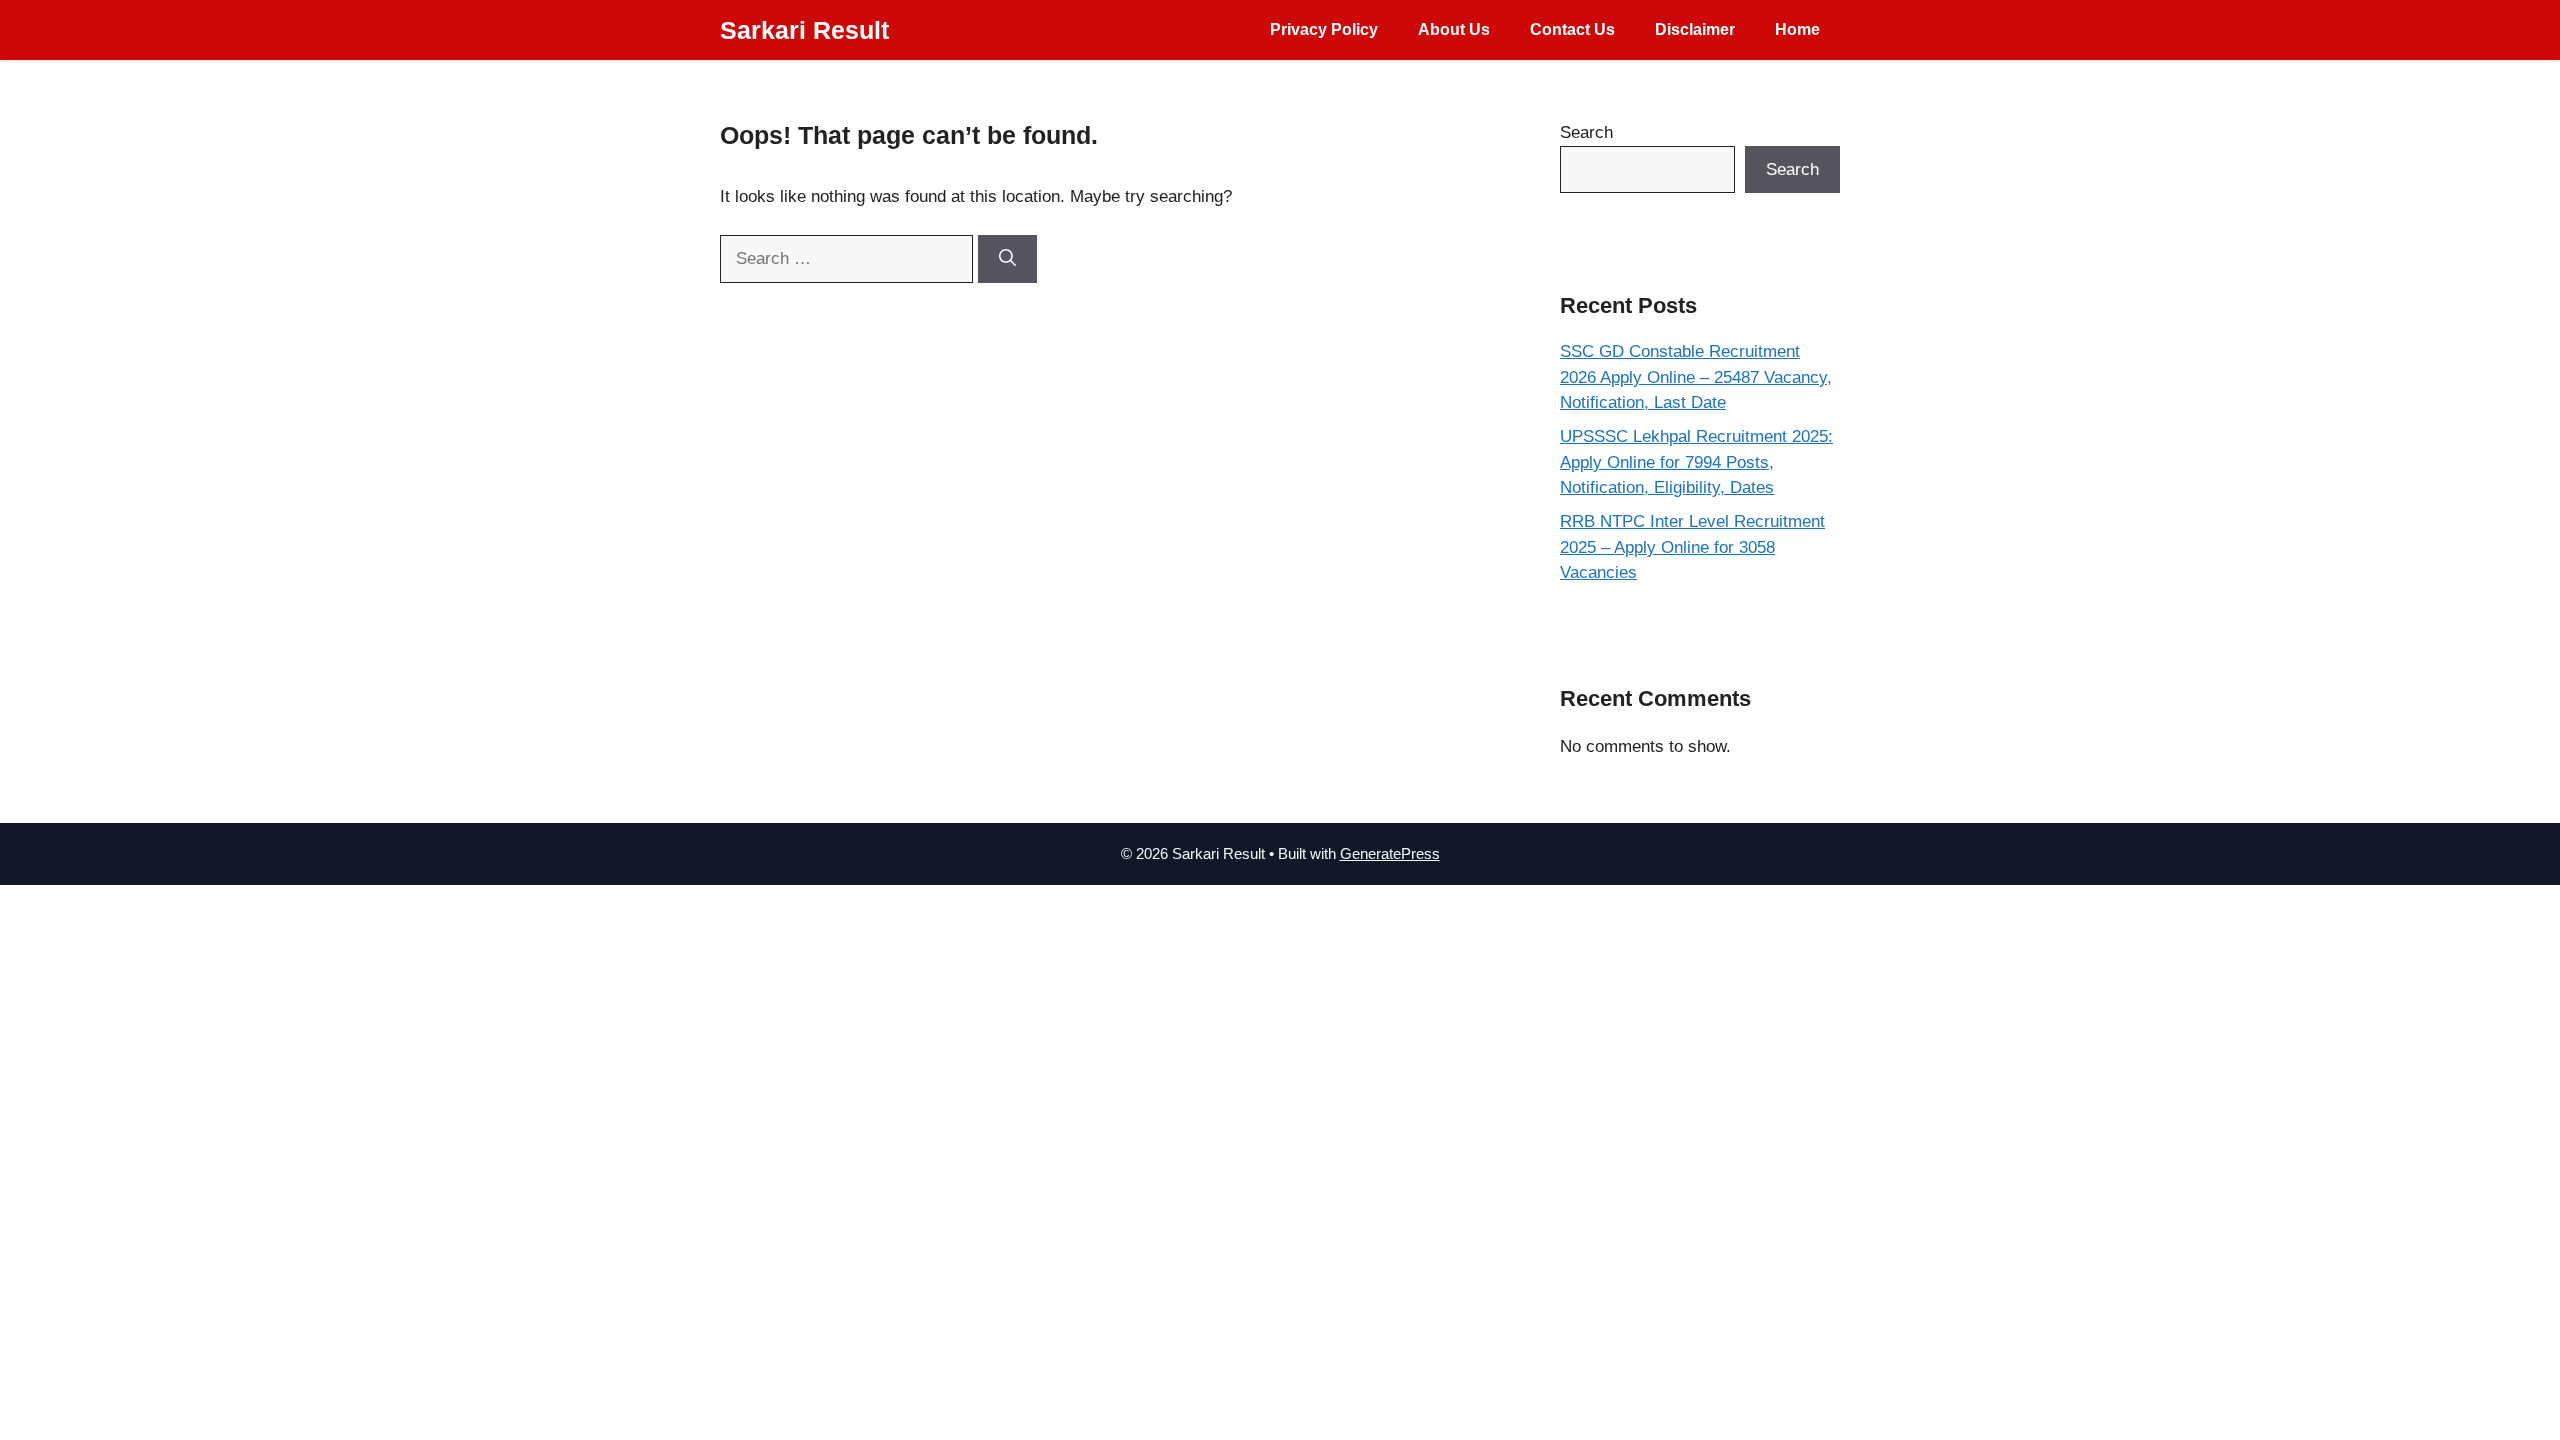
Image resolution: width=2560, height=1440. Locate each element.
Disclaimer (1695, 29)
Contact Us (1572, 29)
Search (1586, 132)
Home (1797, 29)
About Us (1454, 29)
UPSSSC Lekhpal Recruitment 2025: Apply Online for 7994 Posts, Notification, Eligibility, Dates (1696, 462)
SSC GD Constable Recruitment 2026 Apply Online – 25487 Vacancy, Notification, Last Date (1696, 377)
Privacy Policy (1324, 29)
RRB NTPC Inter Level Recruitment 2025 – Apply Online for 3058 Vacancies (1692, 547)
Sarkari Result (804, 30)
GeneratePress (1390, 853)
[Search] (1007, 259)
